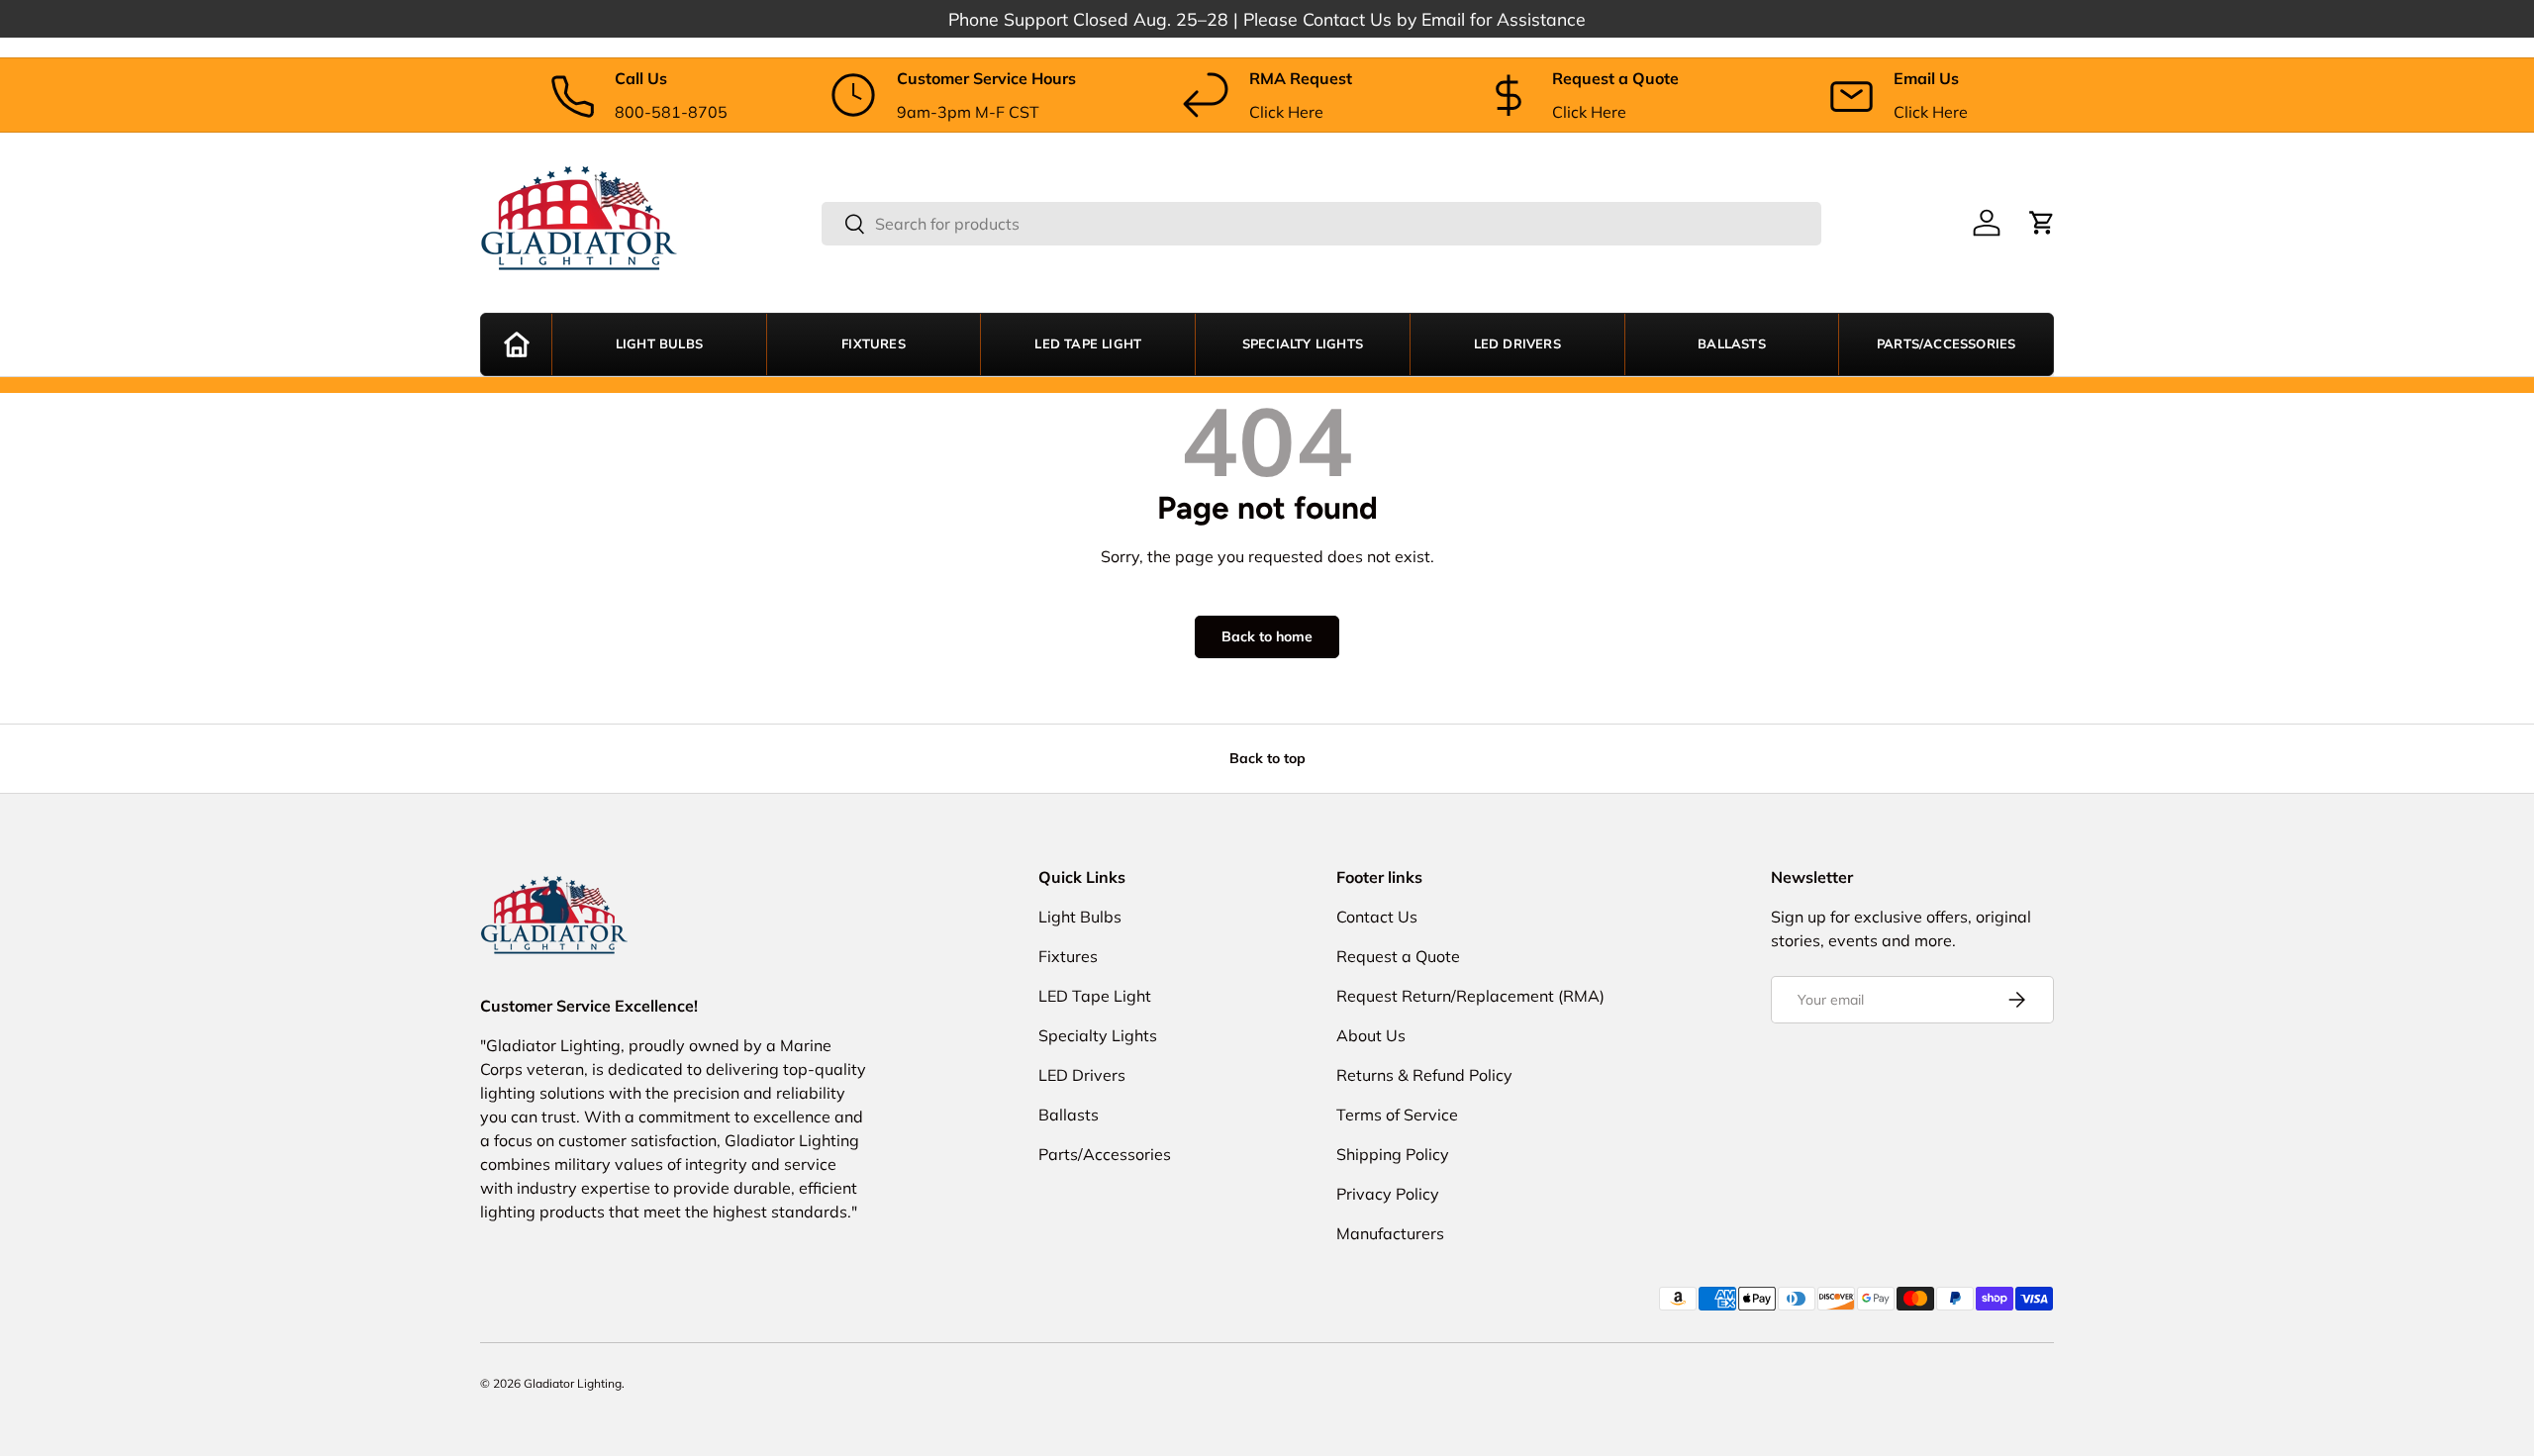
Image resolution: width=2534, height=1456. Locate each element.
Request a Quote (1398, 956)
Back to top (1267, 758)
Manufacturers (1390, 1233)
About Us (1371, 1035)
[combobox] (1321, 224)
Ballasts (1732, 344)
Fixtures (874, 344)
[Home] (516, 344)
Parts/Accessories (1946, 344)
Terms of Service (1397, 1115)
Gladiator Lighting (573, 1383)
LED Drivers (1517, 344)
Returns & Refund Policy (1424, 1075)
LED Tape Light (1088, 344)
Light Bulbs (659, 344)
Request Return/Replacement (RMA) (1470, 996)
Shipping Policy (1393, 1154)
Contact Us (1377, 917)
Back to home (1267, 636)
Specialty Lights (1303, 344)
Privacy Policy (1388, 1194)
